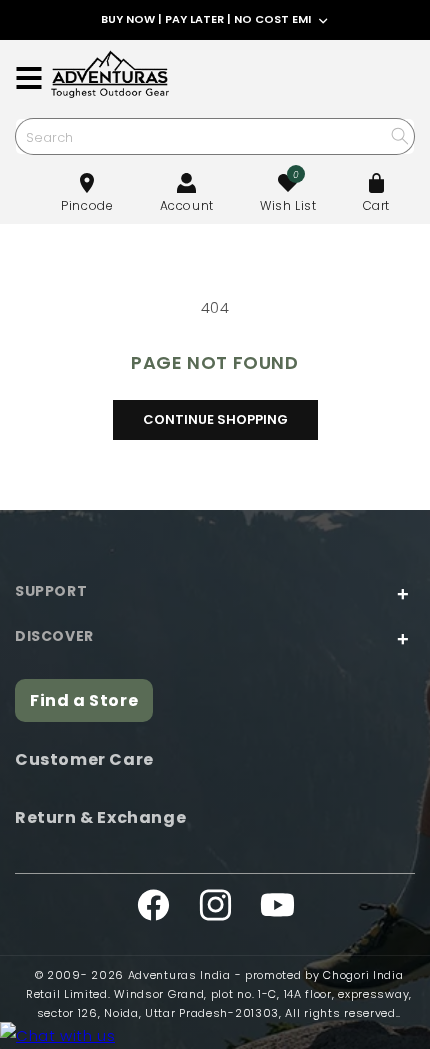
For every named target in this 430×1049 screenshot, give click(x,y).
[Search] (399, 135)
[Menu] (29, 78)
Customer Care (84, 759)
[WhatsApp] (57, 1035)
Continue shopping (215, 419)
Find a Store (84, 700)
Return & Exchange (100, 817)
